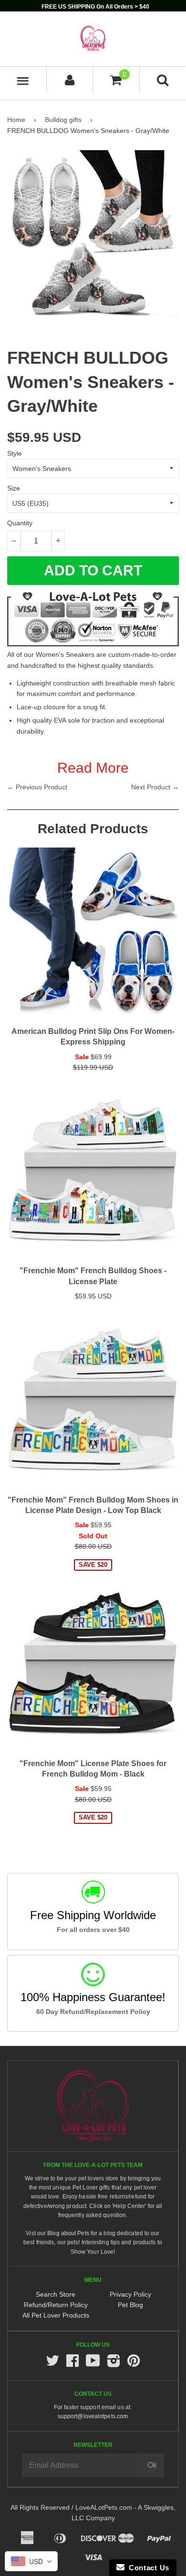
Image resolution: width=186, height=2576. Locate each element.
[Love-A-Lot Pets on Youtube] (93, 2364)
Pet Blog (130, 2305)
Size (14, 488)
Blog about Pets (68, 2233)
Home (16, 120)
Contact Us (147, 2568)
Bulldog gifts (63, 120)
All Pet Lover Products (56, 2315)
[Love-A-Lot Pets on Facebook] (72, 2364)
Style (15, 453)
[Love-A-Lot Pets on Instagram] (114, 2364)
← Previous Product (37, 787)
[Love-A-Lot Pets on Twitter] (52, 2364)
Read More (93, 768)
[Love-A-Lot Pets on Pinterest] (134, 2364)
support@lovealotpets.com (93, 2416)
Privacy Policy (130, 2294)
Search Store (56, 2294)
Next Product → (155, 787)
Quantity (20, 523)
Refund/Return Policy (56, 2305)
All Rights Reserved (40, 2507)
